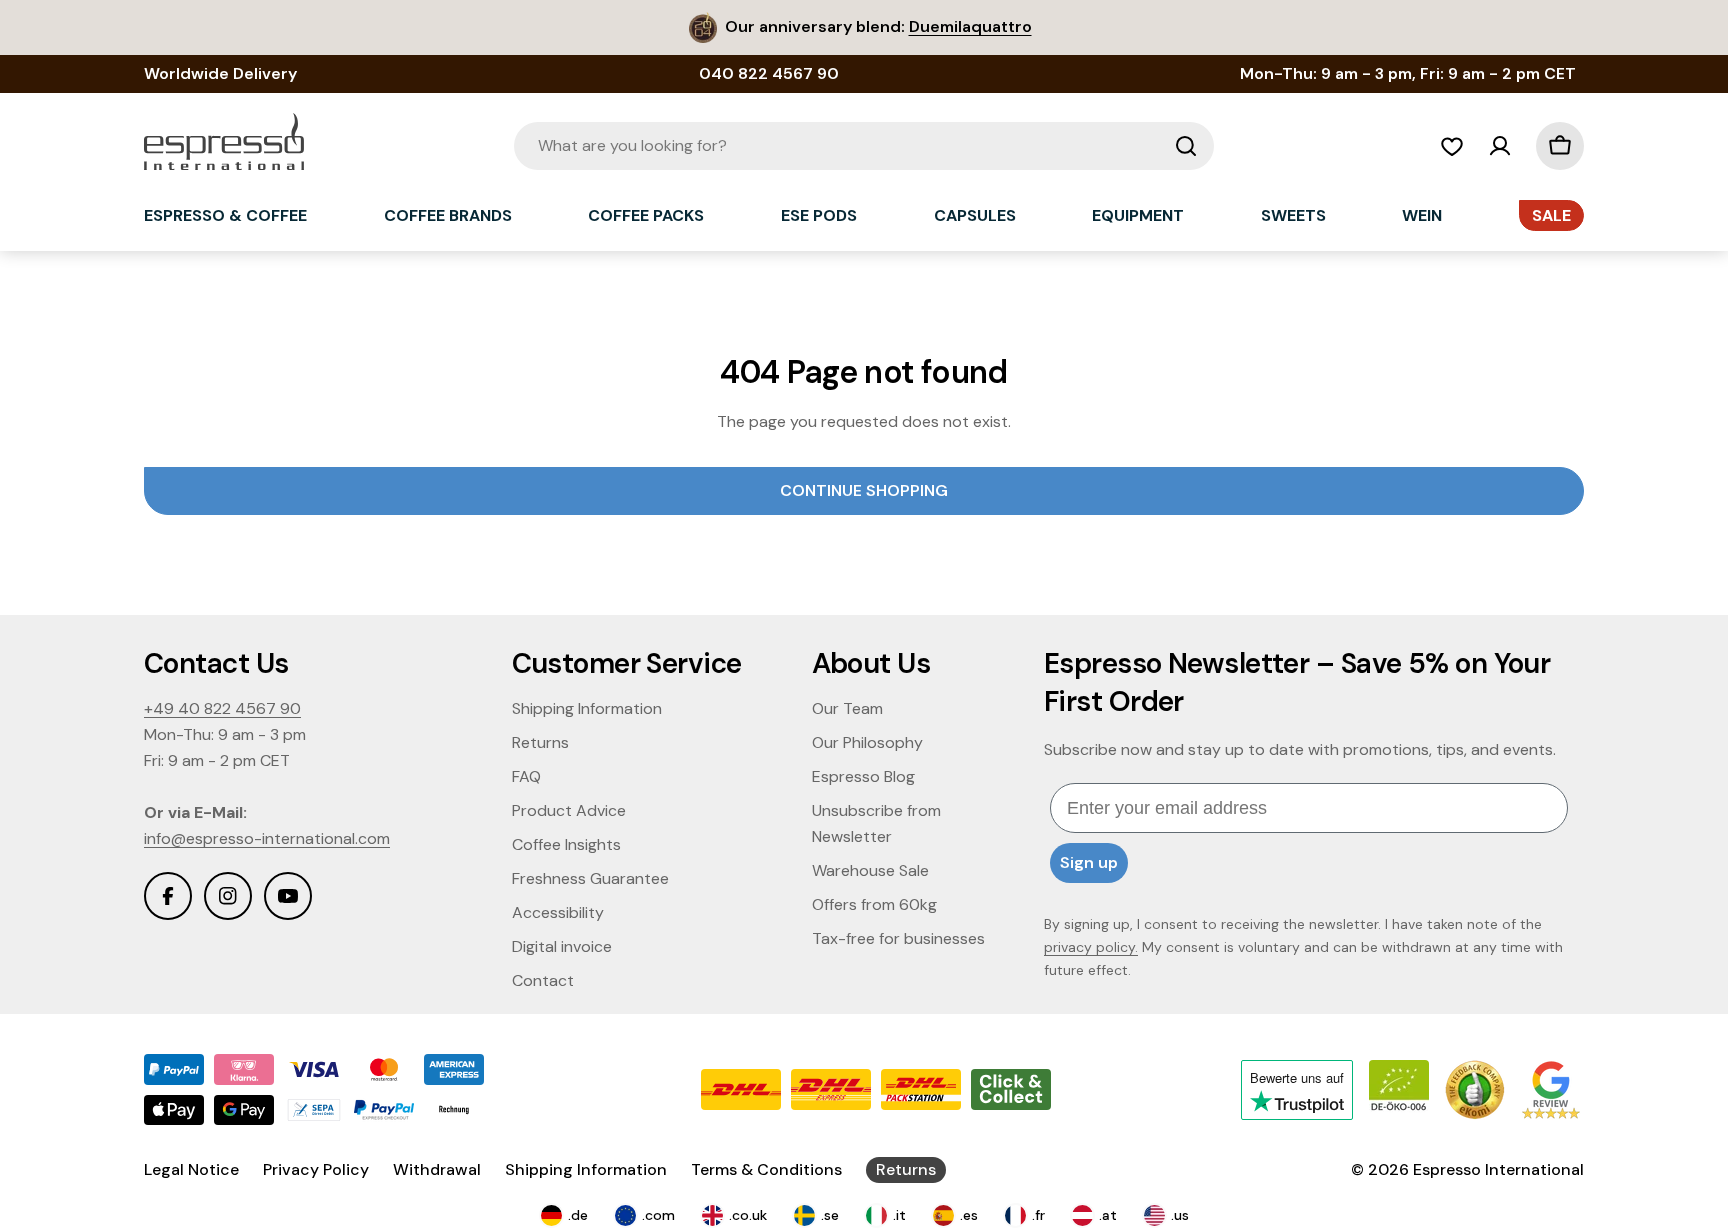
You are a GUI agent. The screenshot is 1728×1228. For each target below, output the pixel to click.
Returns (906, 1169)
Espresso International (1498, 1169)
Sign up (1089, 862)
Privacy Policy (316, 1169)
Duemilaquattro (970, 26)
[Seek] (1186, 146)
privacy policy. (1091, 947)
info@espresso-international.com (267, 838)
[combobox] (864, 146)
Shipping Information (586, 1169)
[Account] (1500, 146)
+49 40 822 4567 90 (222, 708)
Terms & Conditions (766, 1169)
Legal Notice (191, 1169)
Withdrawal (437, 1169)
